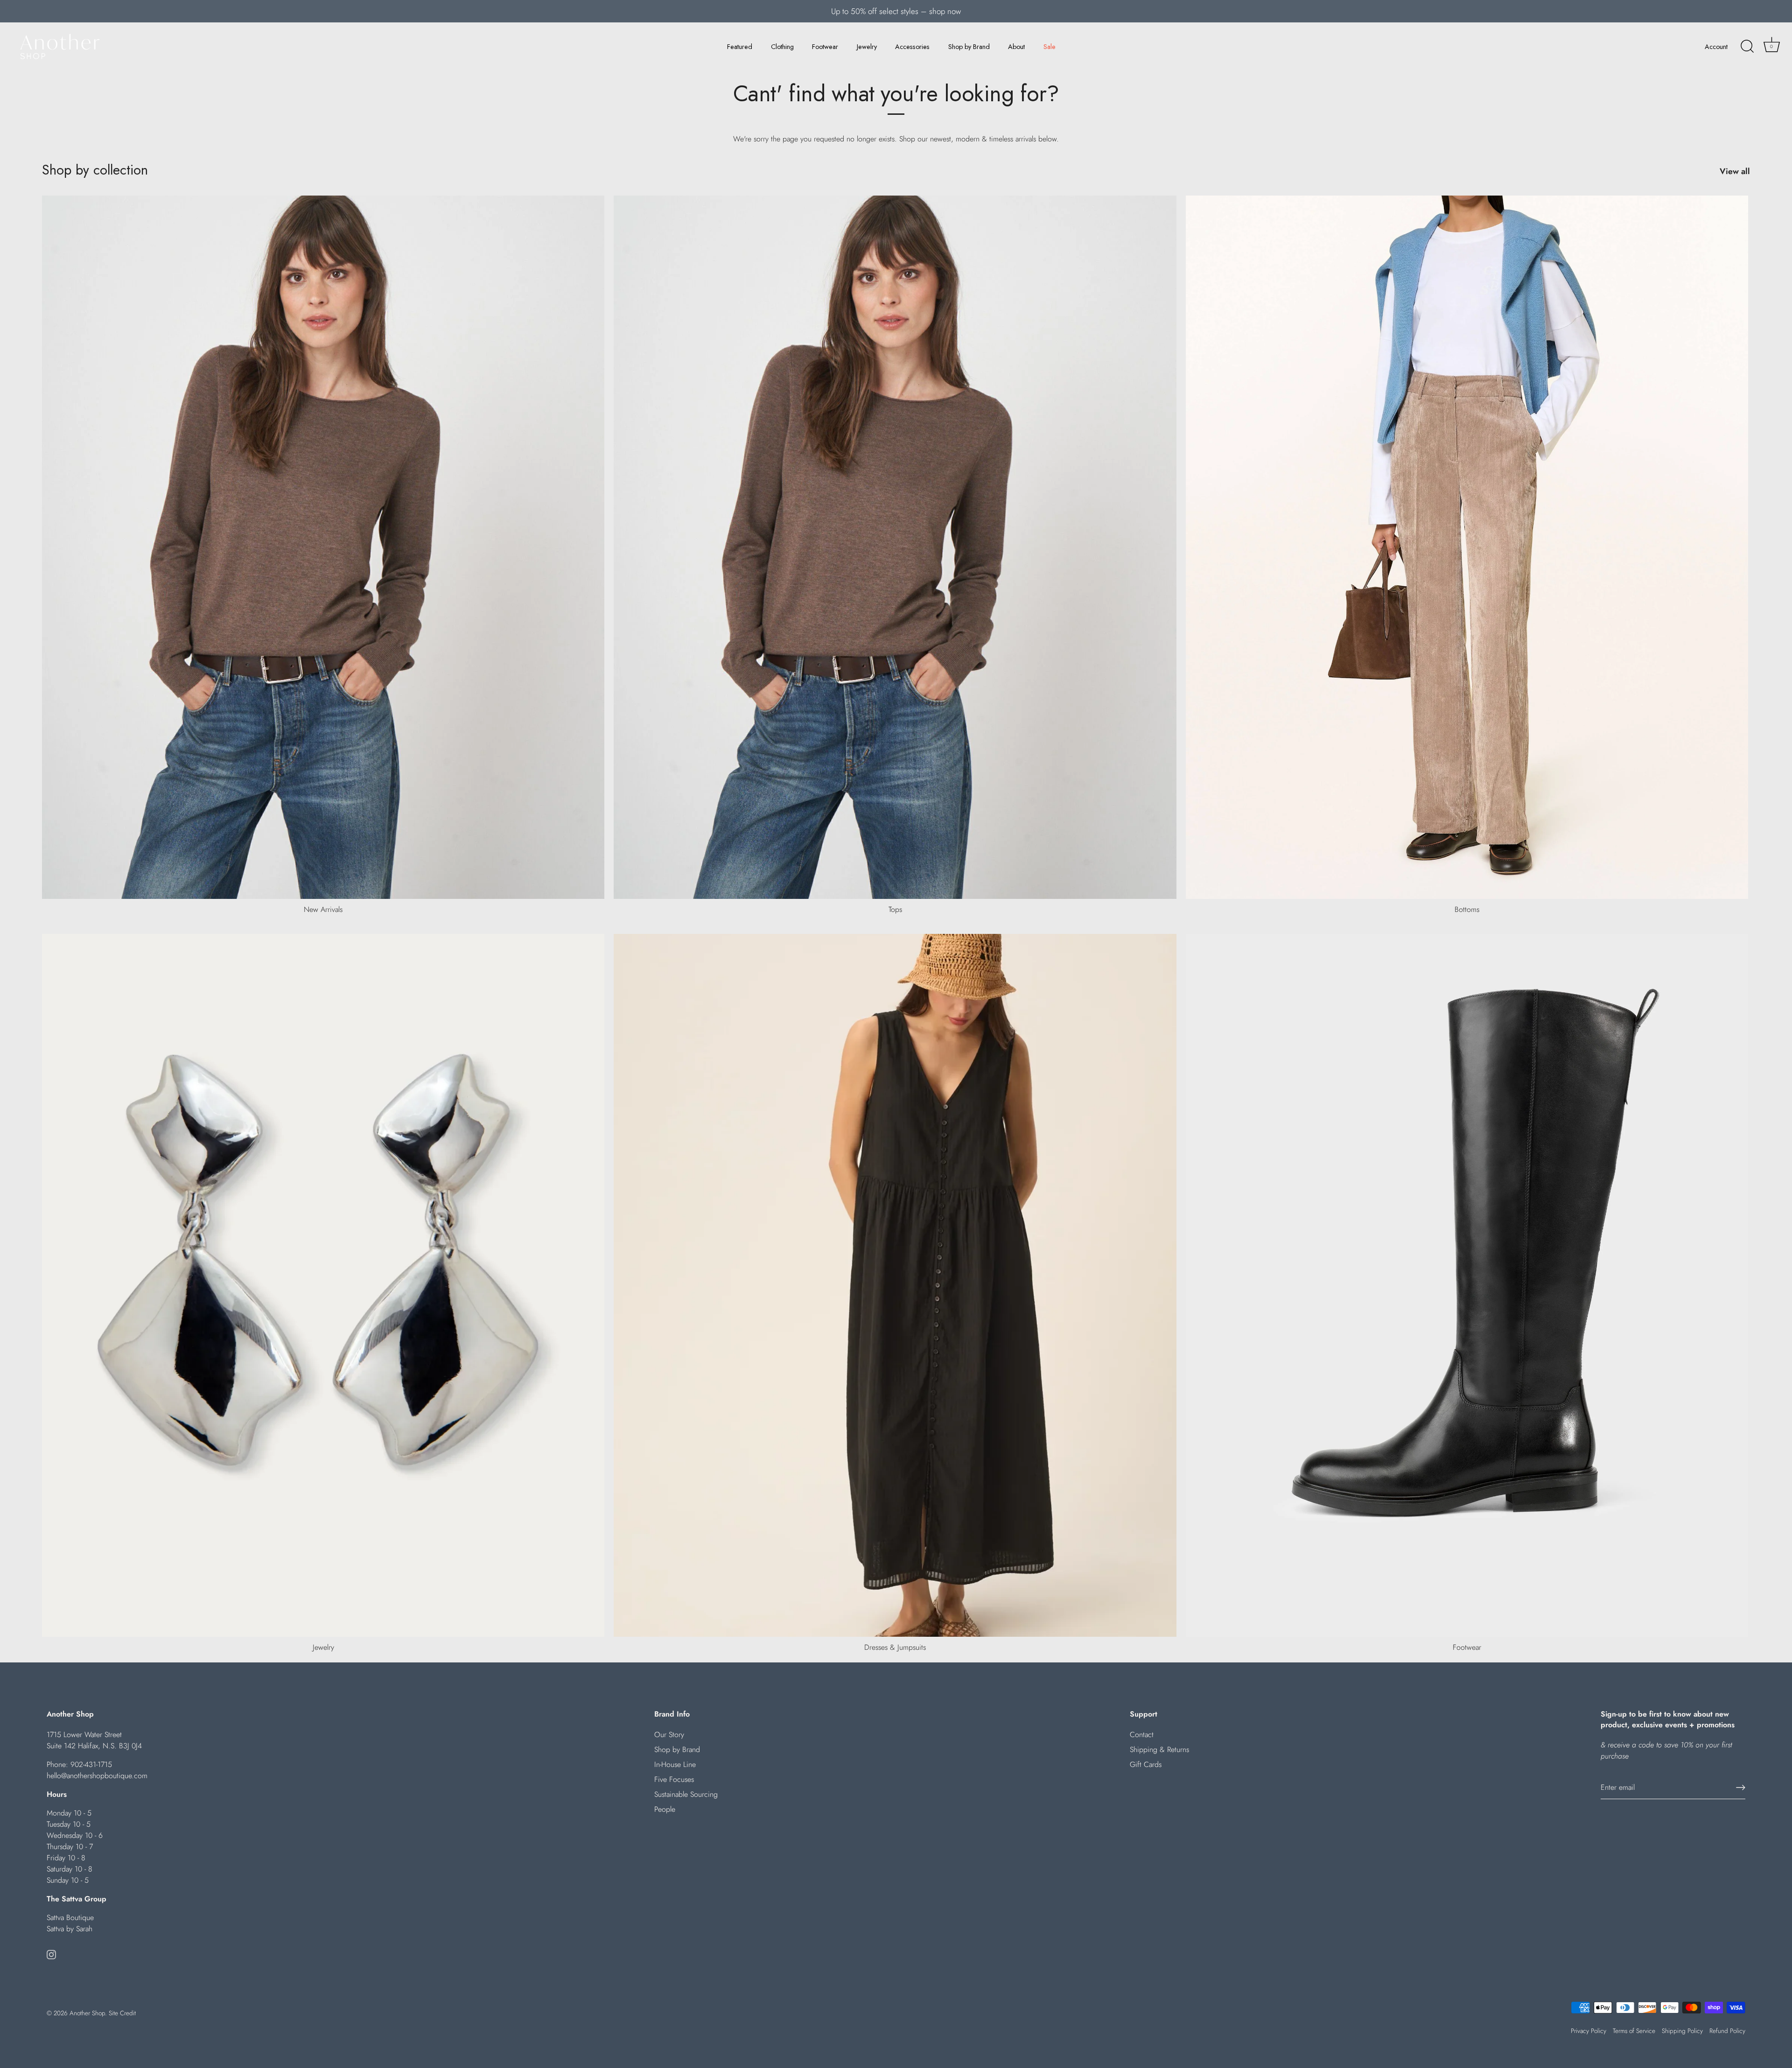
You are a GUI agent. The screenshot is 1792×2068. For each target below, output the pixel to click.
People (665, 1809)
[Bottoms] (1467, 547)
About (1016, 47)
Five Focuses (674, 1779)
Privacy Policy (1589, 2031)
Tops (895, 909)
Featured (740, 47)
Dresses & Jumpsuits (895, 1647)
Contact (1142, 1735)
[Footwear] (1467, 1286)
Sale (1050, 47)
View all (1735, 171)
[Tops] (895, 547)
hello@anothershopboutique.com (97, 1776)
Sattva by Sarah (70, 1929)
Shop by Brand (969, 47)
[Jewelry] (323, 1286)
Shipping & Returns (1159, 1749)
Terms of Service (1634, 2031)
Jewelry (867, 47)
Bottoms (1467, 909)
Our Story (669, 1735)
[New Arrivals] (323, 547)
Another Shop (87, 2013)
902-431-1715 (91, 1764)
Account (1716, 47)
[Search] (1747, 47)
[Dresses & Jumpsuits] (895, 1286)
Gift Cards (1146, 1764)
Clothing (782, 47)
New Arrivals (323, 909)
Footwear (825, 47)
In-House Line (675, 1764)
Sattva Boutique (70, 1917)
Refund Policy (1727, 2031)
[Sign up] (1741, 1788)
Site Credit (122, 2013)
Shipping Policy (1682, 2031)
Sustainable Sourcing (686, 1794)
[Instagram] (51, 1954)
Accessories (912, 47)
